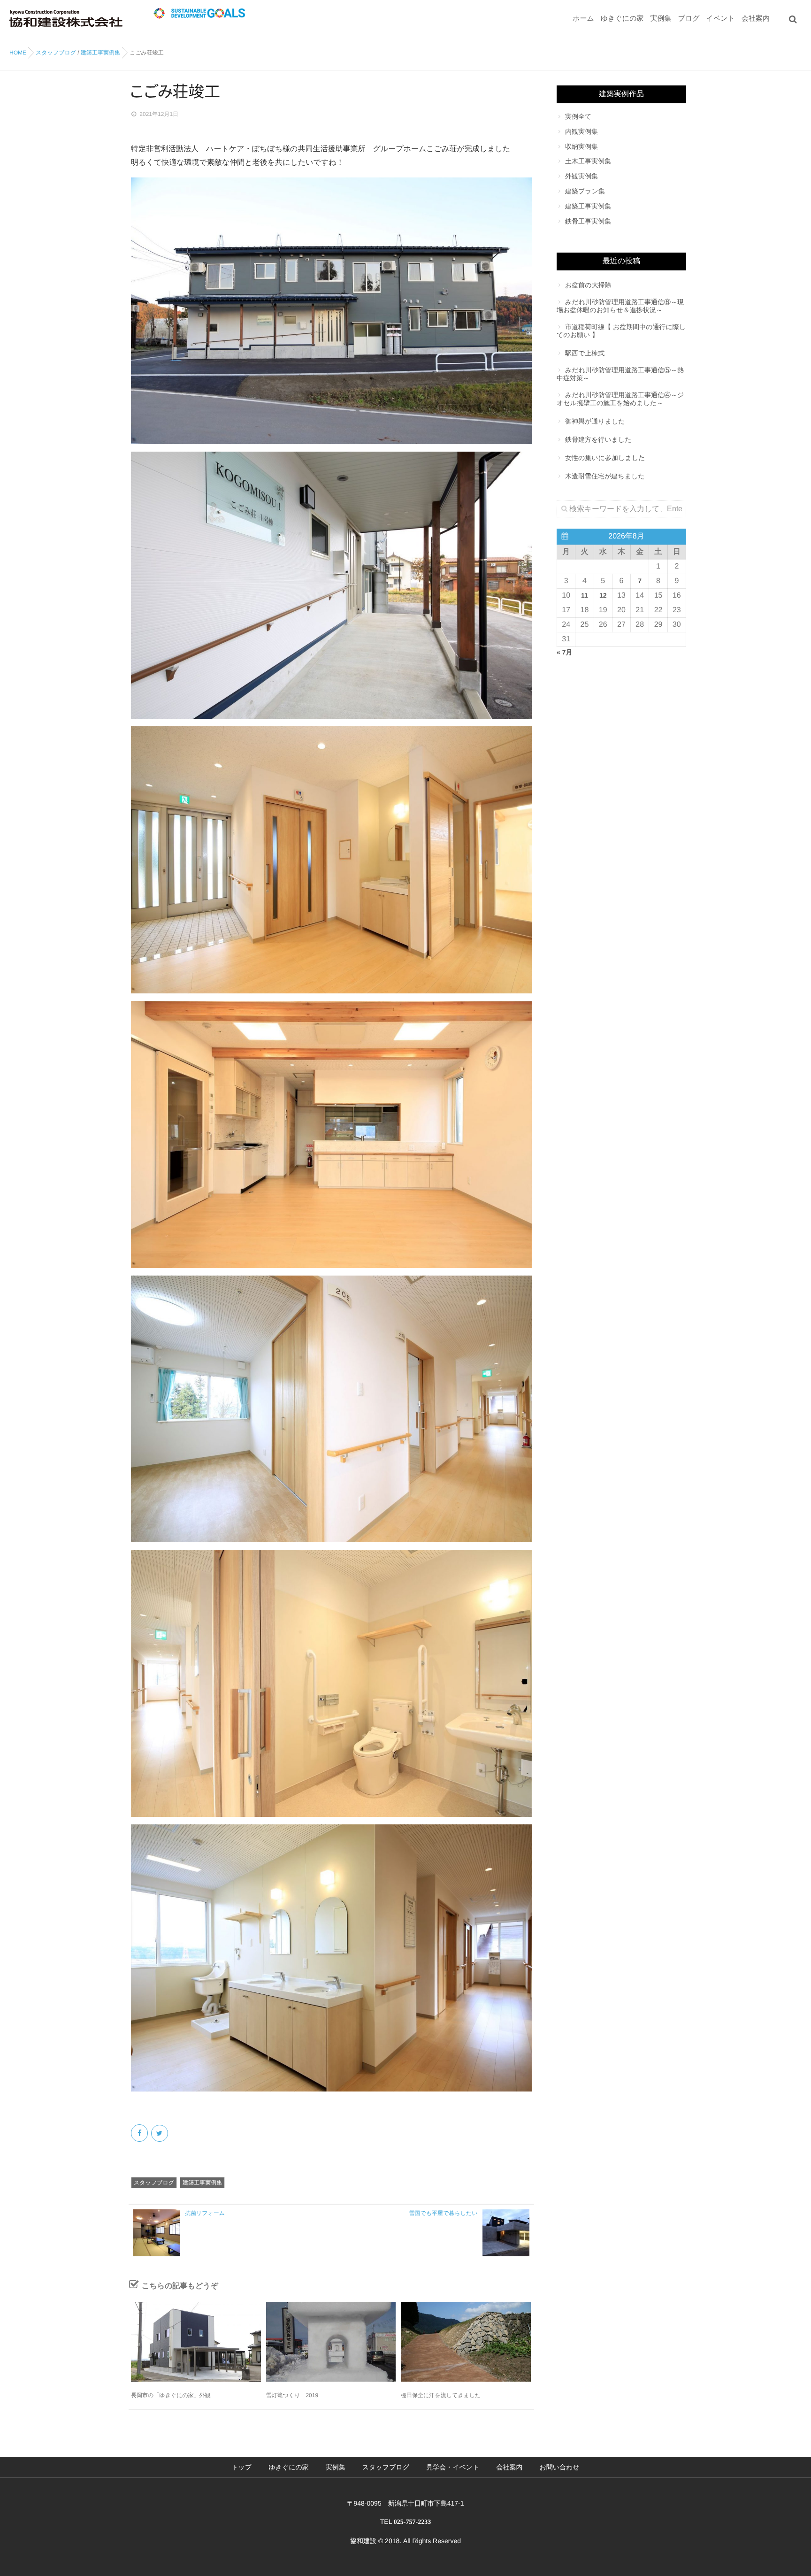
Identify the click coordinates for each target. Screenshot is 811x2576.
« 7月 (564, 652)
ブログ (689, 19)
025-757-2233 (412, 2522)
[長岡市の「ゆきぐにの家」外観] (196, 2342)
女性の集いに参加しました (605, 458)
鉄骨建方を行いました (598, 439)
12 (603, 595)
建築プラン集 (585, 191)
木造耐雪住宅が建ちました (605, 476)
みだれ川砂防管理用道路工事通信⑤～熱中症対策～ (620, 374)
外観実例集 (581, 176)
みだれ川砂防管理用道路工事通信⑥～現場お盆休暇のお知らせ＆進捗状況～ (620, 306)
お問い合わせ (559, 2467)
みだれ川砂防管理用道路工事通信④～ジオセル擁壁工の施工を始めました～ (620, 399)
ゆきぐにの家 (622, 19)
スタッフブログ (154, 2183)
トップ (241, 2467)
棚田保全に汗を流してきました (441, 2395)
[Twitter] (160, 2133)
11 (585, 595)
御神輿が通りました (595, 421)
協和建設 (363, 2541)
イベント (721, 19)
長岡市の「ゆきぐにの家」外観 (171, 2395)
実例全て (578, 116)
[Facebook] (140, 2133)
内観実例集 (581, 131)
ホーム (583, 19)
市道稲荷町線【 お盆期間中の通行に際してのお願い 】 (621, 331)
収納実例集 (581, 146)
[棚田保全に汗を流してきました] (466, 2342)
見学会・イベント (453, 2467)
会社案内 (756, 19)
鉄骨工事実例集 (588, 221)
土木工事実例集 (588, 161)
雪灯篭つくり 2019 (292, 2395)
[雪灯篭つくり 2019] (331, 2342)
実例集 (661, 19)
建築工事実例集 (202, 2183)
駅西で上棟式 (585, 353)
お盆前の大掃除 (588, 285)
